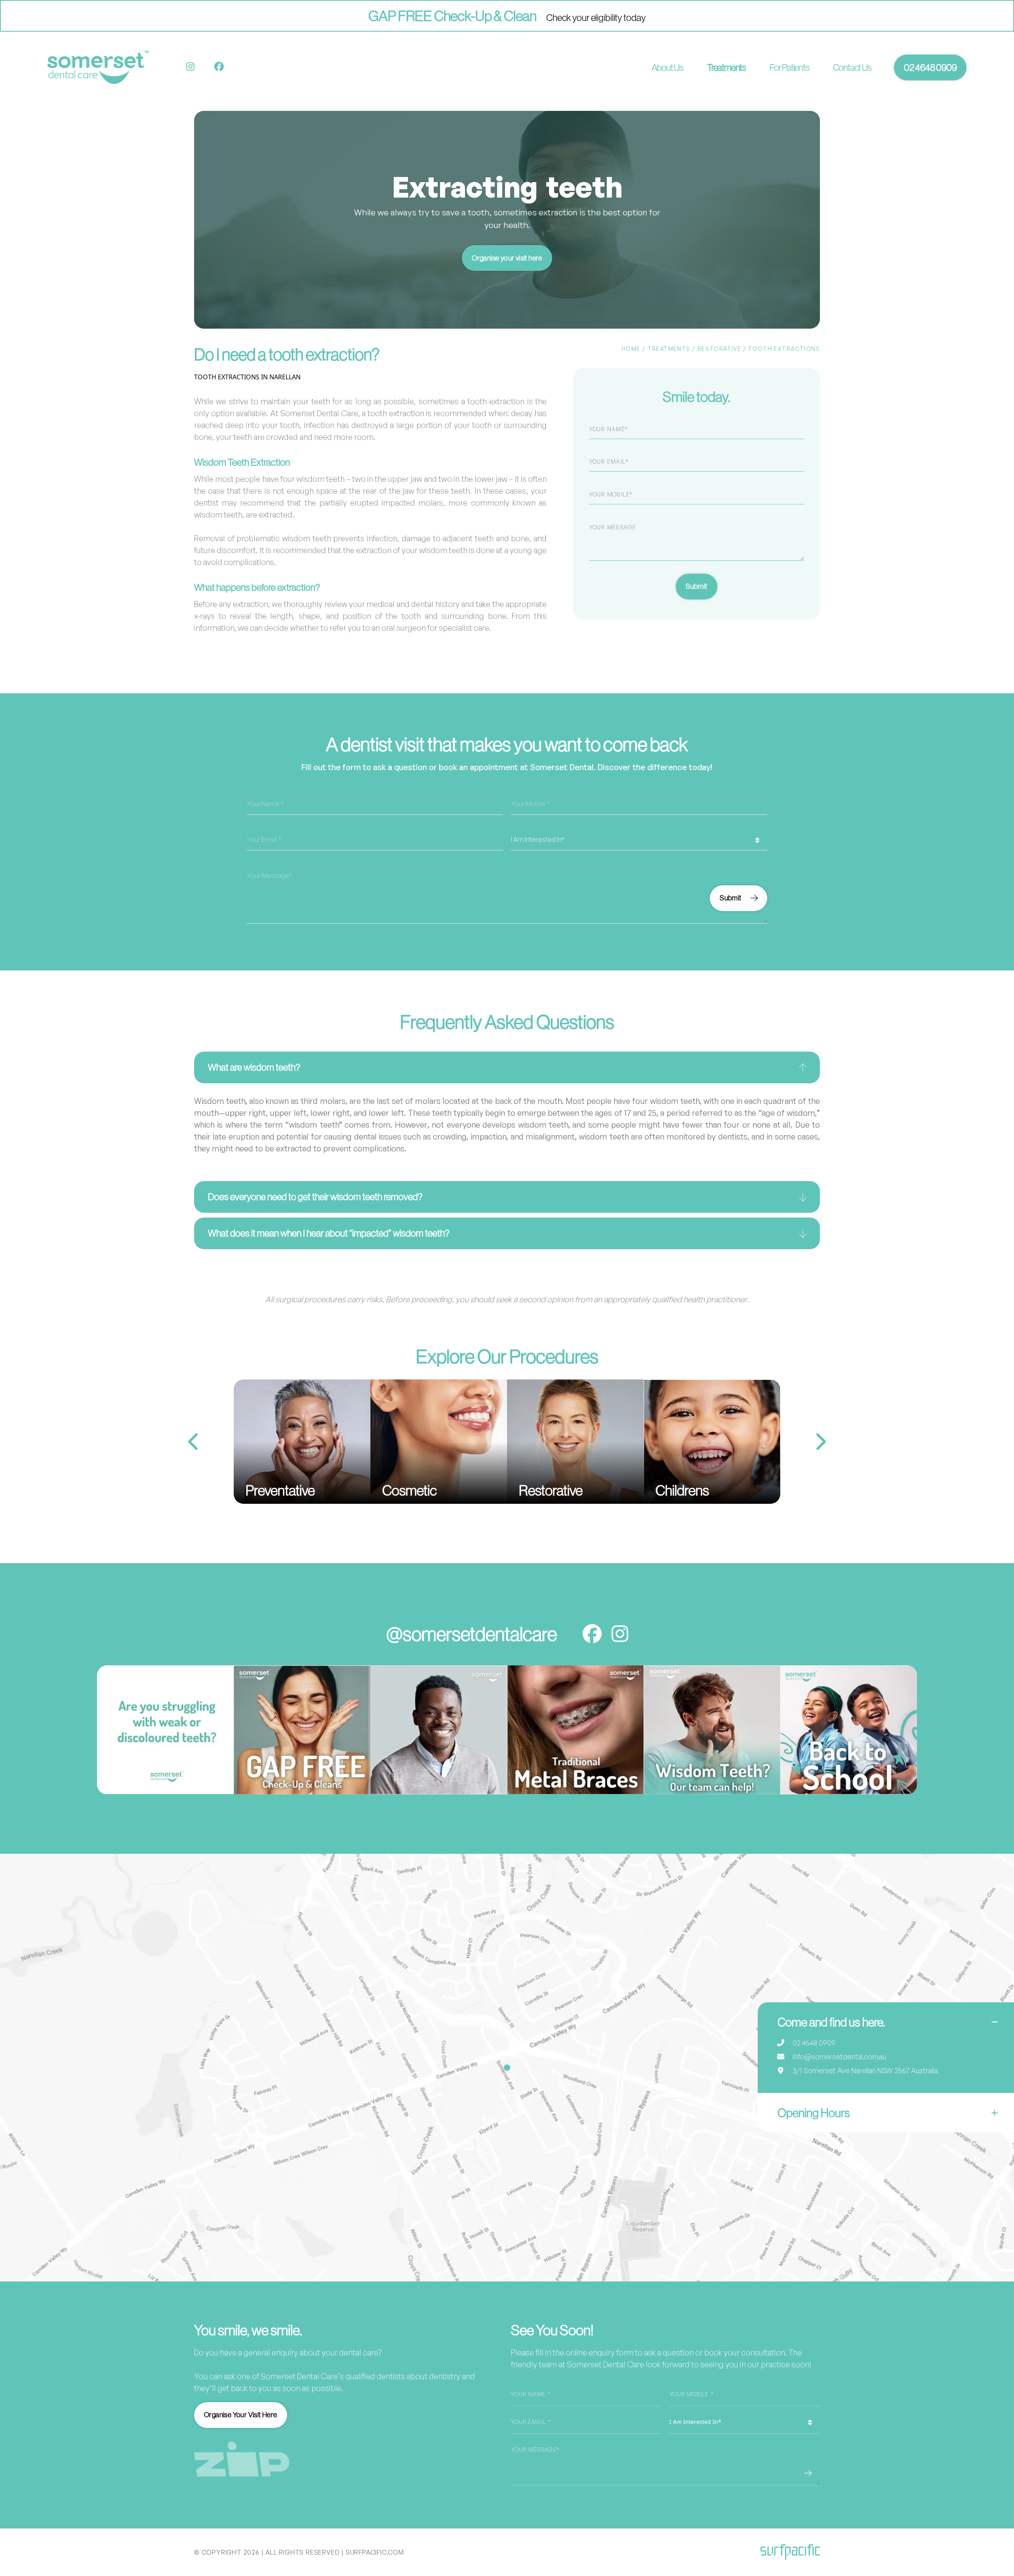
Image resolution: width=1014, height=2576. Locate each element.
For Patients (789, 67)
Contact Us (852, 67)
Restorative (719, 349)
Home (631, 349)
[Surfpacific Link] (790, 2552)
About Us (667, 67)
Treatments (726, 67)
